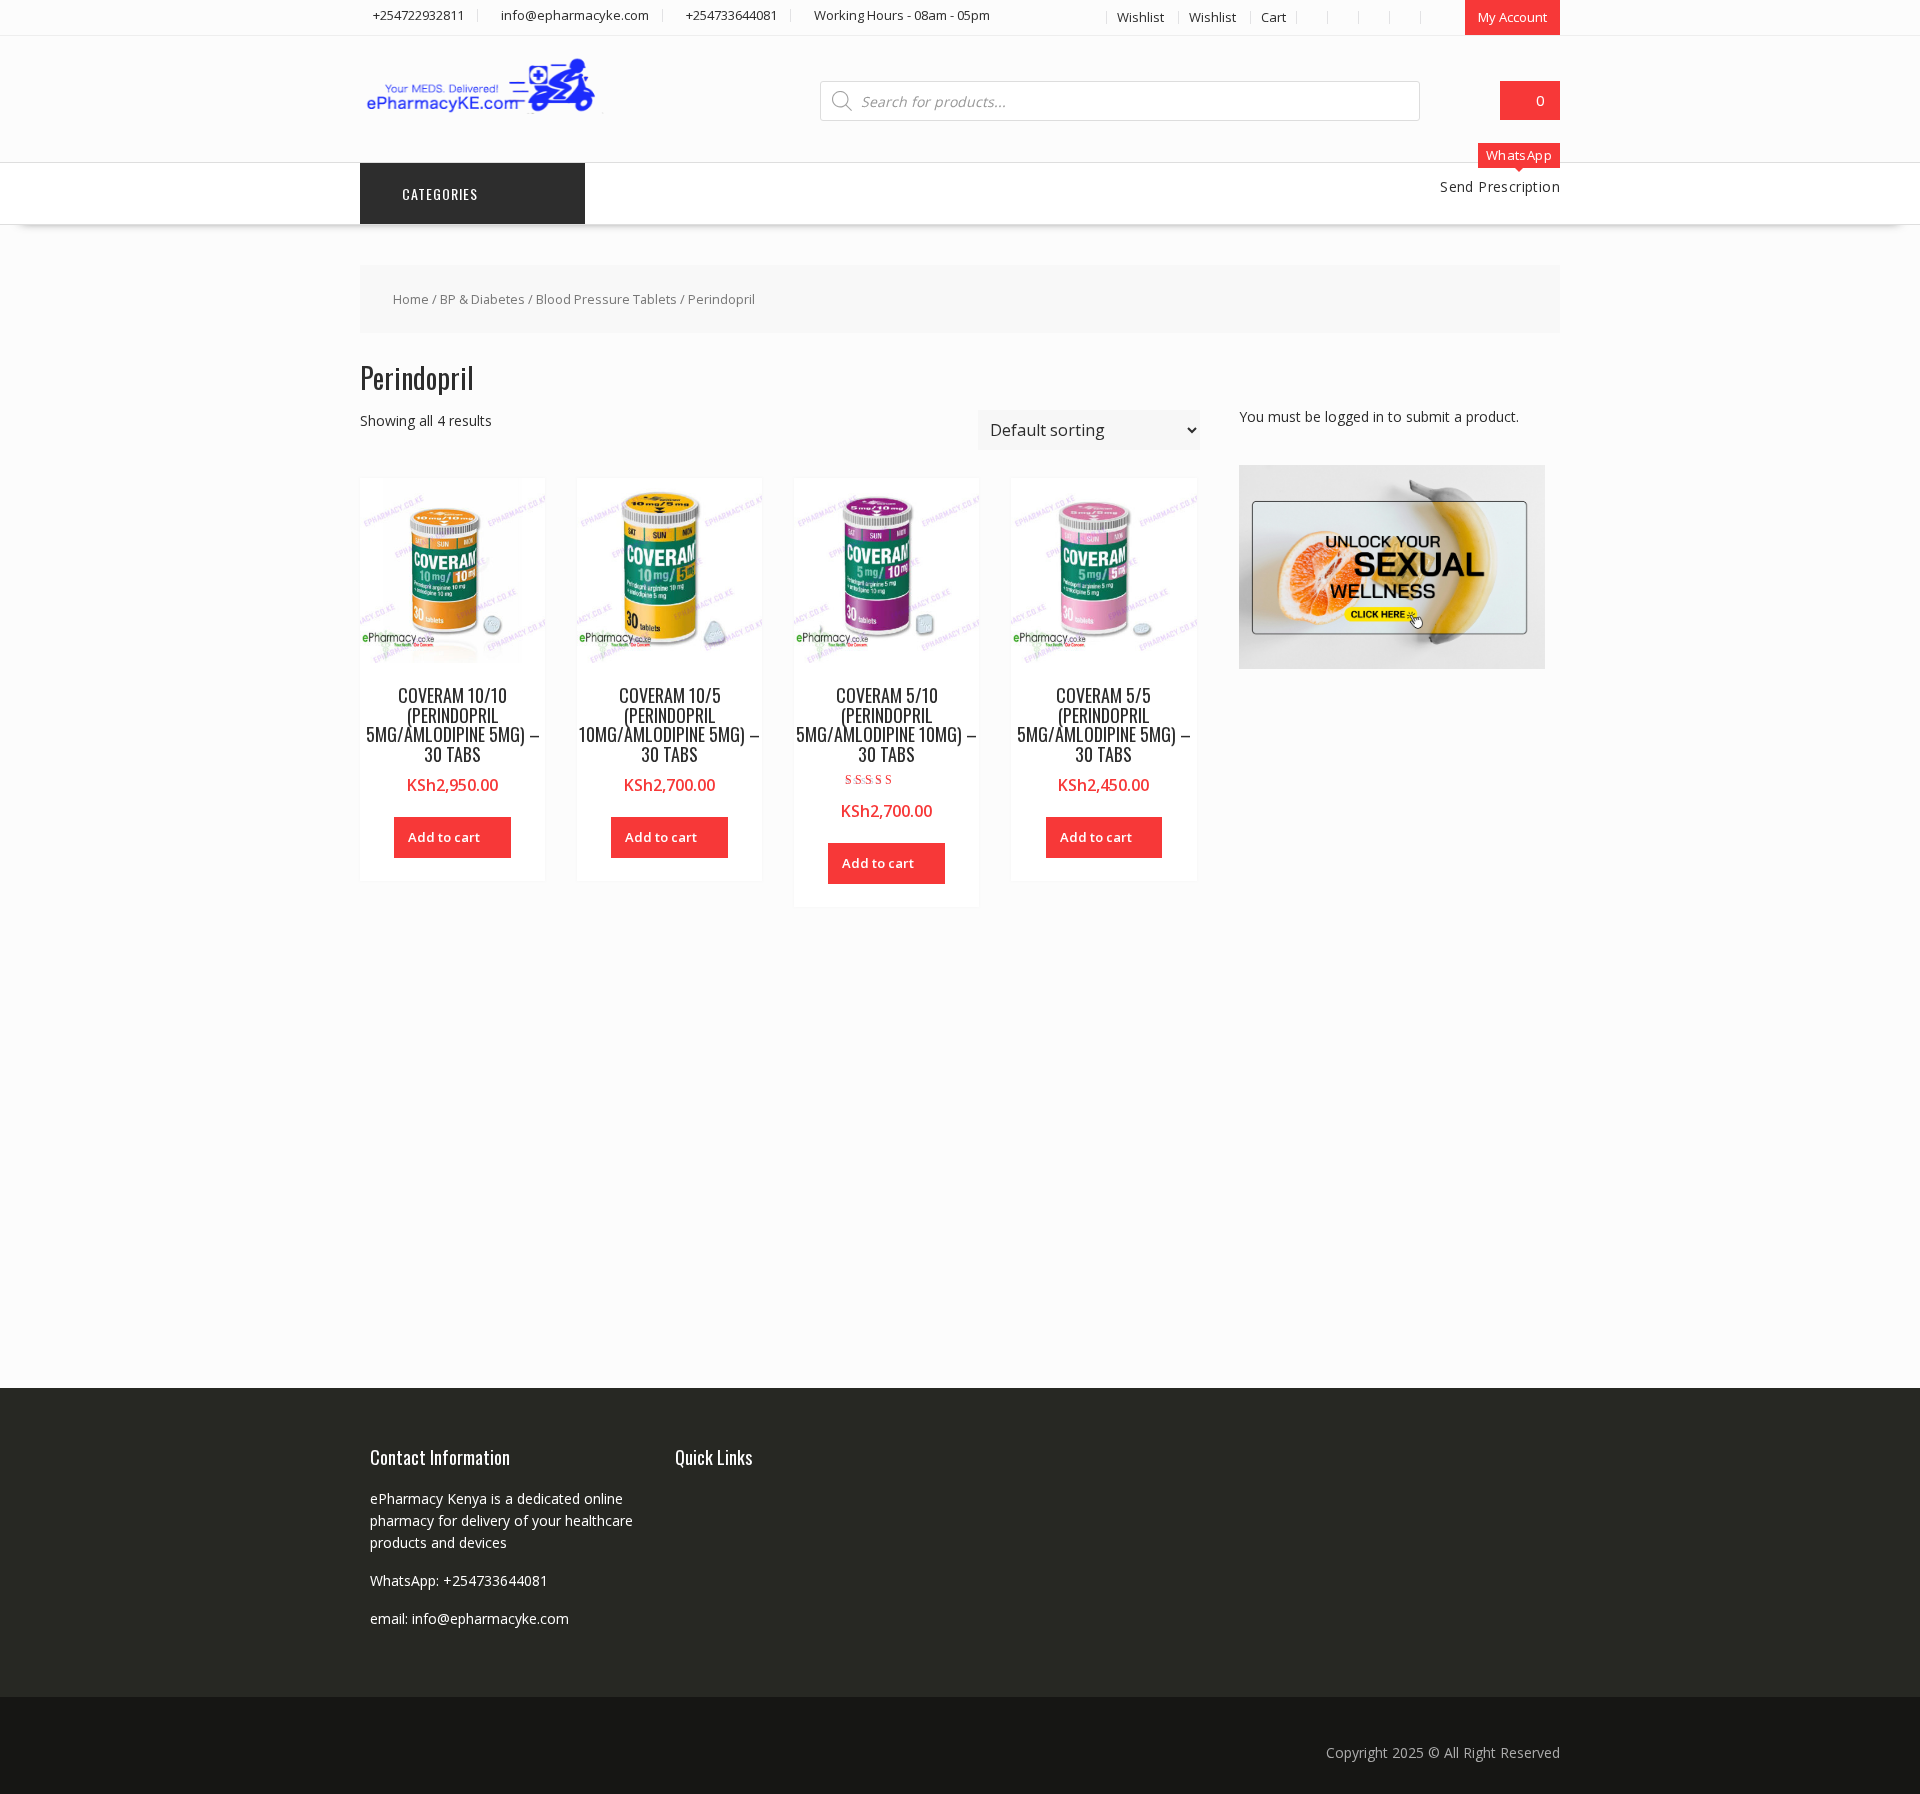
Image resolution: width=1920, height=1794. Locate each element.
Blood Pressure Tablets (606, 299)
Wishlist (1140, 17)
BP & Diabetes (482, 299)
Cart (1273, 17)
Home (411, 299)
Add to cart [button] (444, 837)
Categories (440, 193)
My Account (1512, 17)
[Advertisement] (1389, 1005)
